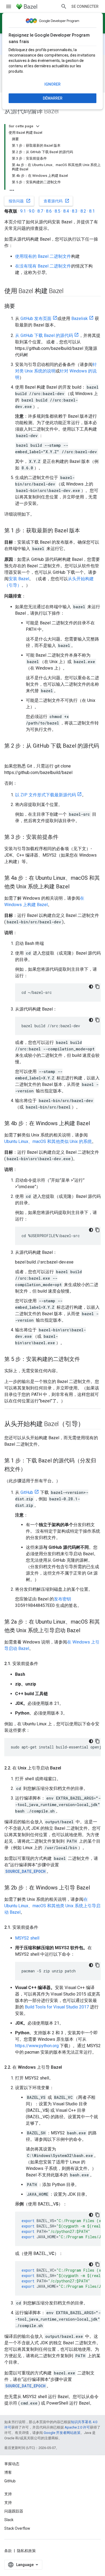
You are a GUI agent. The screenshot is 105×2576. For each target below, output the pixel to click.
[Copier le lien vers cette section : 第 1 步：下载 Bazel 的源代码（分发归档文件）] (31, 1470)
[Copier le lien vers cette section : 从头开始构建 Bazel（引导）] (90, 1424)
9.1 (23, 211)
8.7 (40, 211)
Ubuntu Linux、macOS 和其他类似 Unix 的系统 (48, 1141)
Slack (9, 2520)
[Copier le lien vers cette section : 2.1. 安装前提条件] (44, 1664)
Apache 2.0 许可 (77, 2427)
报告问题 (20, 201)
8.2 (83, 211)
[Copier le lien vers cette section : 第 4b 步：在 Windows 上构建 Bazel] (95, 1124)
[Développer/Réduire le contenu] (38, 126)
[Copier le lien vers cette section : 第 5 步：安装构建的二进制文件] (85, 1360)
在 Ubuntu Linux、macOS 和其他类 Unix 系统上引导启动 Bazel (52, 1906)
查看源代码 (57, 201)
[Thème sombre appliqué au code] (91, 987)
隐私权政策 (26, 2551)
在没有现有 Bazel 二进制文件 (43, 266)
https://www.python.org (37, 2046)
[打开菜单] (9, 6)
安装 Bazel (19, 579)
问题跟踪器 (14, 2511)
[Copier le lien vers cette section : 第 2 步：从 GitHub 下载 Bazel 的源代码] (10, 755)
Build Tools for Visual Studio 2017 (57, 2007)
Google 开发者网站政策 (62, 2433)
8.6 (49, 211)
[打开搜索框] (64, 6)
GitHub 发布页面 (36, 319)
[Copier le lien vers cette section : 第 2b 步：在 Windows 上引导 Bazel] (95, 1888)
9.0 (32, 211)
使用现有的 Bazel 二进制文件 (43, 256)
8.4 (66, 211)
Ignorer (52, 84)
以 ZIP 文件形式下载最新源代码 (45, 795)
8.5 (57, 211)
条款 (8, 2551)
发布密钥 (62, 1599)
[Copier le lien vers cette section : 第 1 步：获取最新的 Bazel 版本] (85, 531)
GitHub (27, 1492)
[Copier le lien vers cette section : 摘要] (20, 307)
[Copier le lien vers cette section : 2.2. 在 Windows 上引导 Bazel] (67, 2067)
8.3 (75, 211)
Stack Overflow (17, 2528)
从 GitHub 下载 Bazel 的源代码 (44, 335)
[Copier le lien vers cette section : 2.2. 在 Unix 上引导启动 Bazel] (66, 1768)
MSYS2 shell (27, 1938)
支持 (8, 2503)
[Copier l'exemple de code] (97, 987)
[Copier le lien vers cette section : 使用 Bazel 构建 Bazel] (69, 291)
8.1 (92, 211)
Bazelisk (80, 319)
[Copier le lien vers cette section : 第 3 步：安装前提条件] (64, 837)
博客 (8, 2472)
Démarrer (53, 98)
